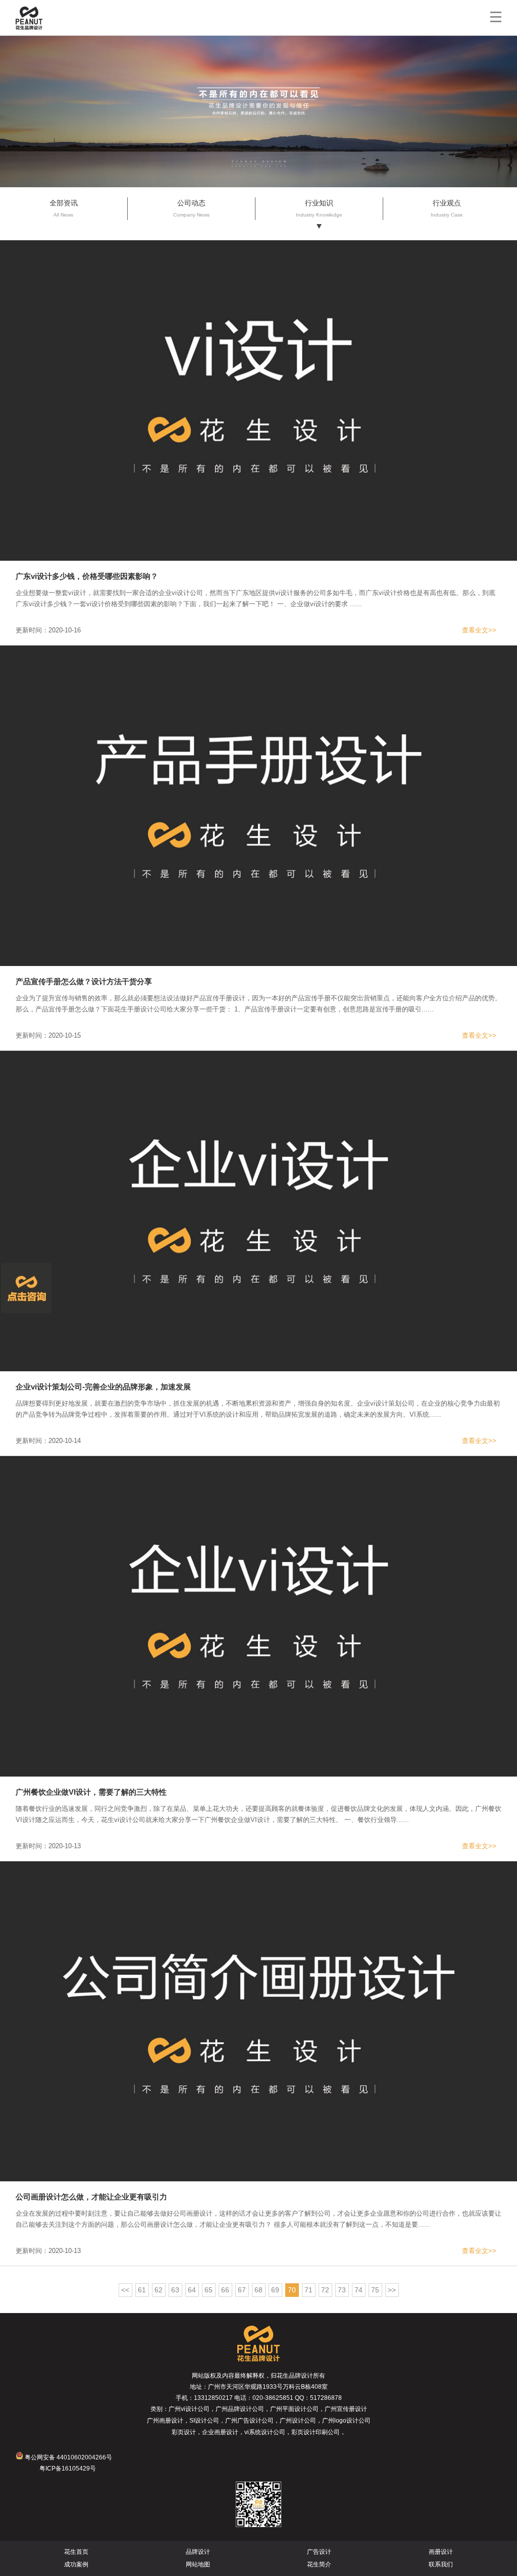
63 (175, 2290)
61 (142, 2290)
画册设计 (441, 2552)
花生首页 (76, 2552)
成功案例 (76, 2564)
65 (209, 2290)
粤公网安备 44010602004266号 (68, 2457)
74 (358, 2290)
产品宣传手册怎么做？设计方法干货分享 (84, 981)
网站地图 (198, 2564)
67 (242, 2290)
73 (342, 2290)
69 (275, 2290)
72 (325, 2290)
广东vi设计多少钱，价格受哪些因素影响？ (87, 576)
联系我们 (441, 2564)
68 (258, 2290)
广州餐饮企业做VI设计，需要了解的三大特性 (91, 1792)
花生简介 (319, 2564)
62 (159, 2290)
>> (392, 2290)
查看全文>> (479, 630)
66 (225, 2290)
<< (125, 2290)
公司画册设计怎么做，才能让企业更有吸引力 (91, 2197)
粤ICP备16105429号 (68, 2468)
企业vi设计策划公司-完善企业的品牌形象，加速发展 (103, 1387)
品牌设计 (198, 2552)
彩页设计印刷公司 (316, 2432)
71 (308, 2290)
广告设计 (319, 2552)
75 (375, 2290)
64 (192, 2290)
